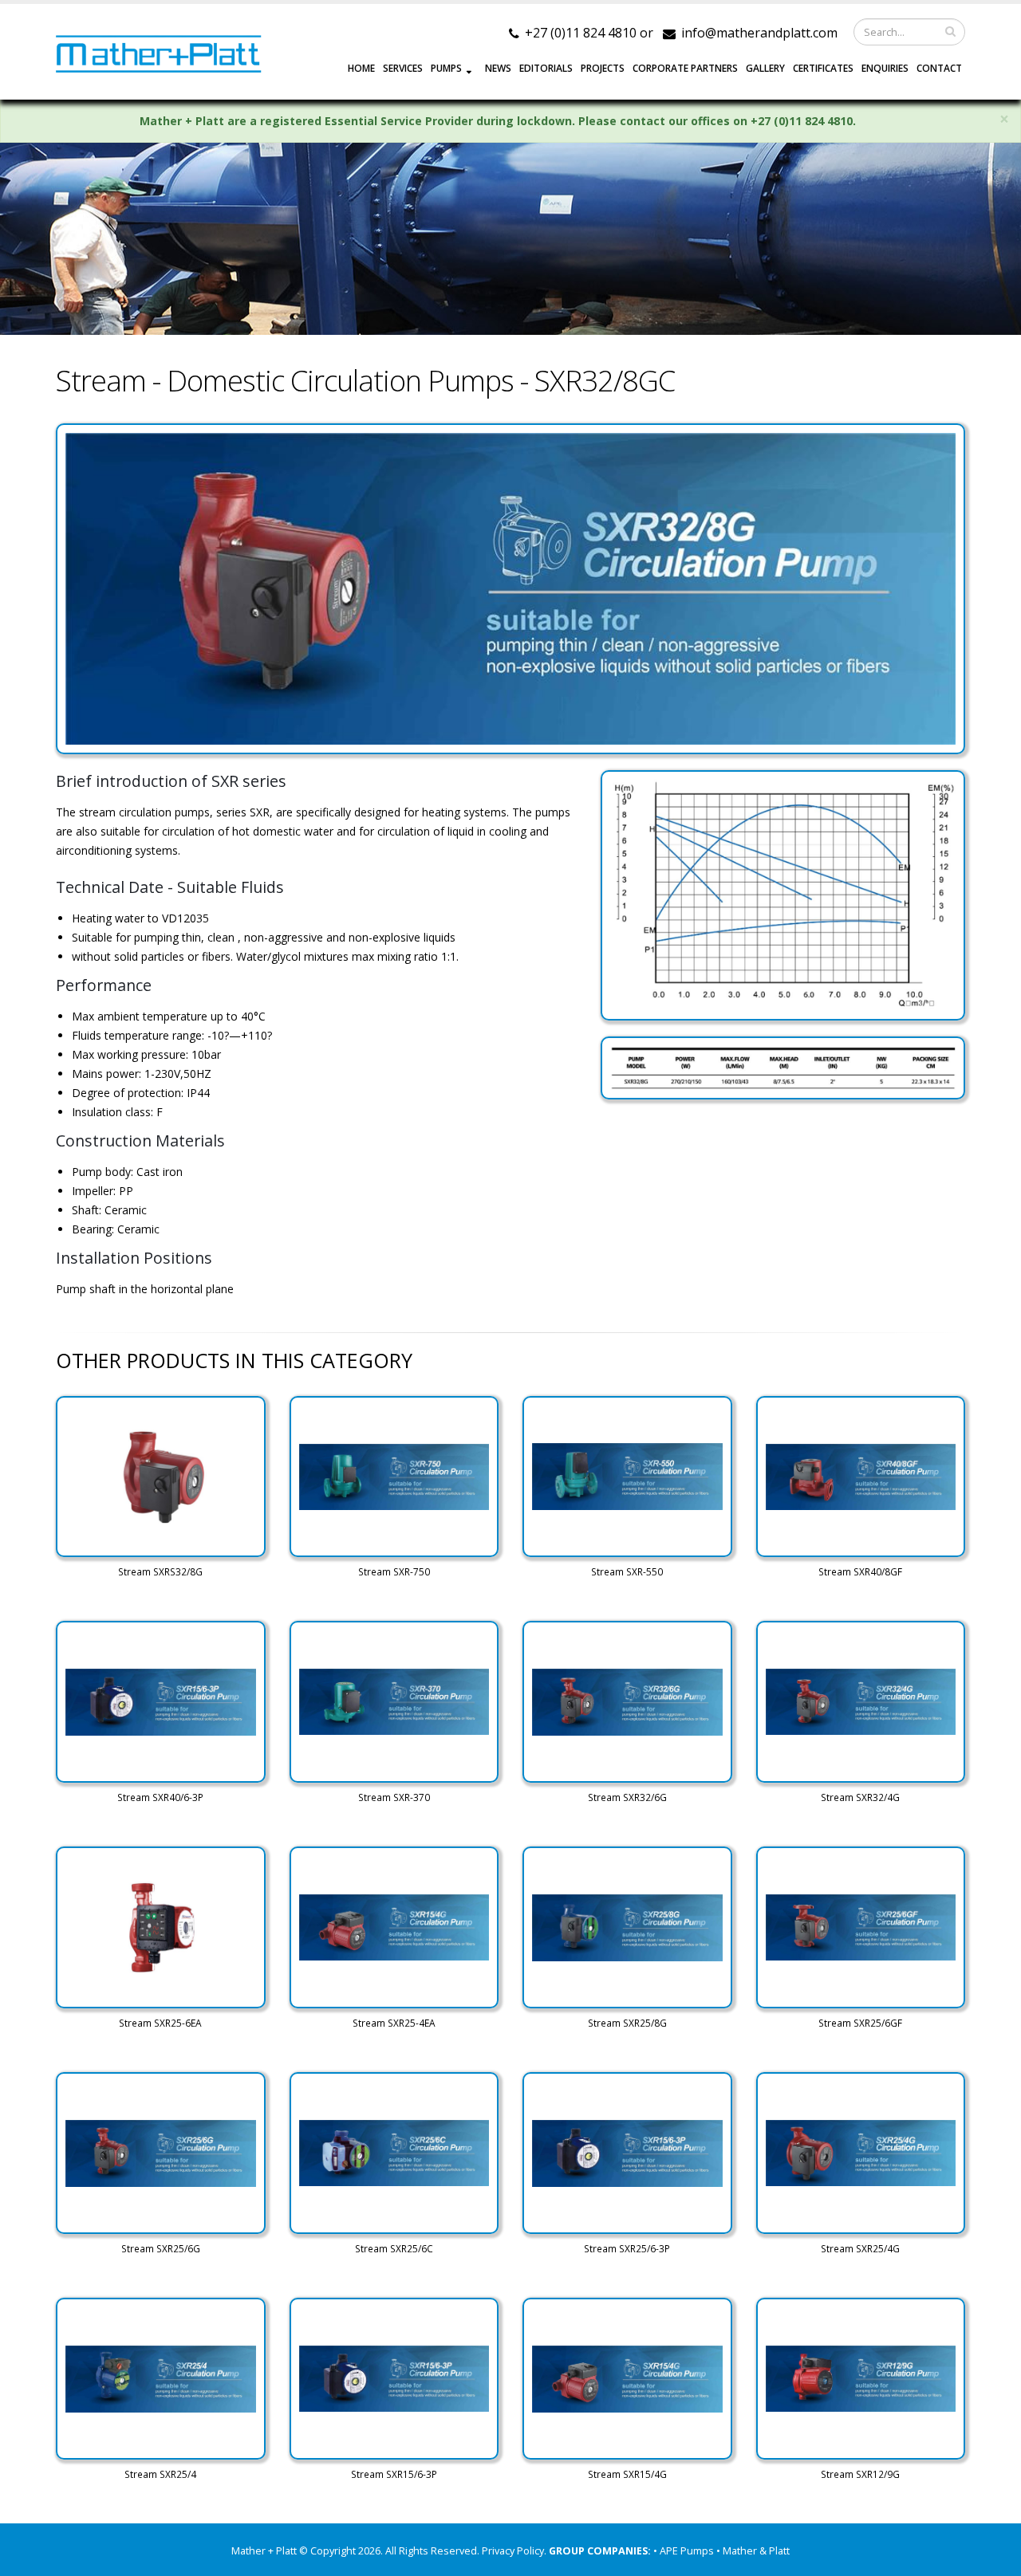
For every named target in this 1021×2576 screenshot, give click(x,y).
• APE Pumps (685, 2551)
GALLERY (765, 68)
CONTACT (939, 68)
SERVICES (403, 68)
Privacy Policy (513, 2551)
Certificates (823, 68)
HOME (361, 68)
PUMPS (446, 68)
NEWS (498, 68)
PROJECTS (603, 68)
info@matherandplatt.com (759, 33)
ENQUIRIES (885, 68)
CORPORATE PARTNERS (685, 68)
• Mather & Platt (753, 2551)
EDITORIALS (546, 68)
